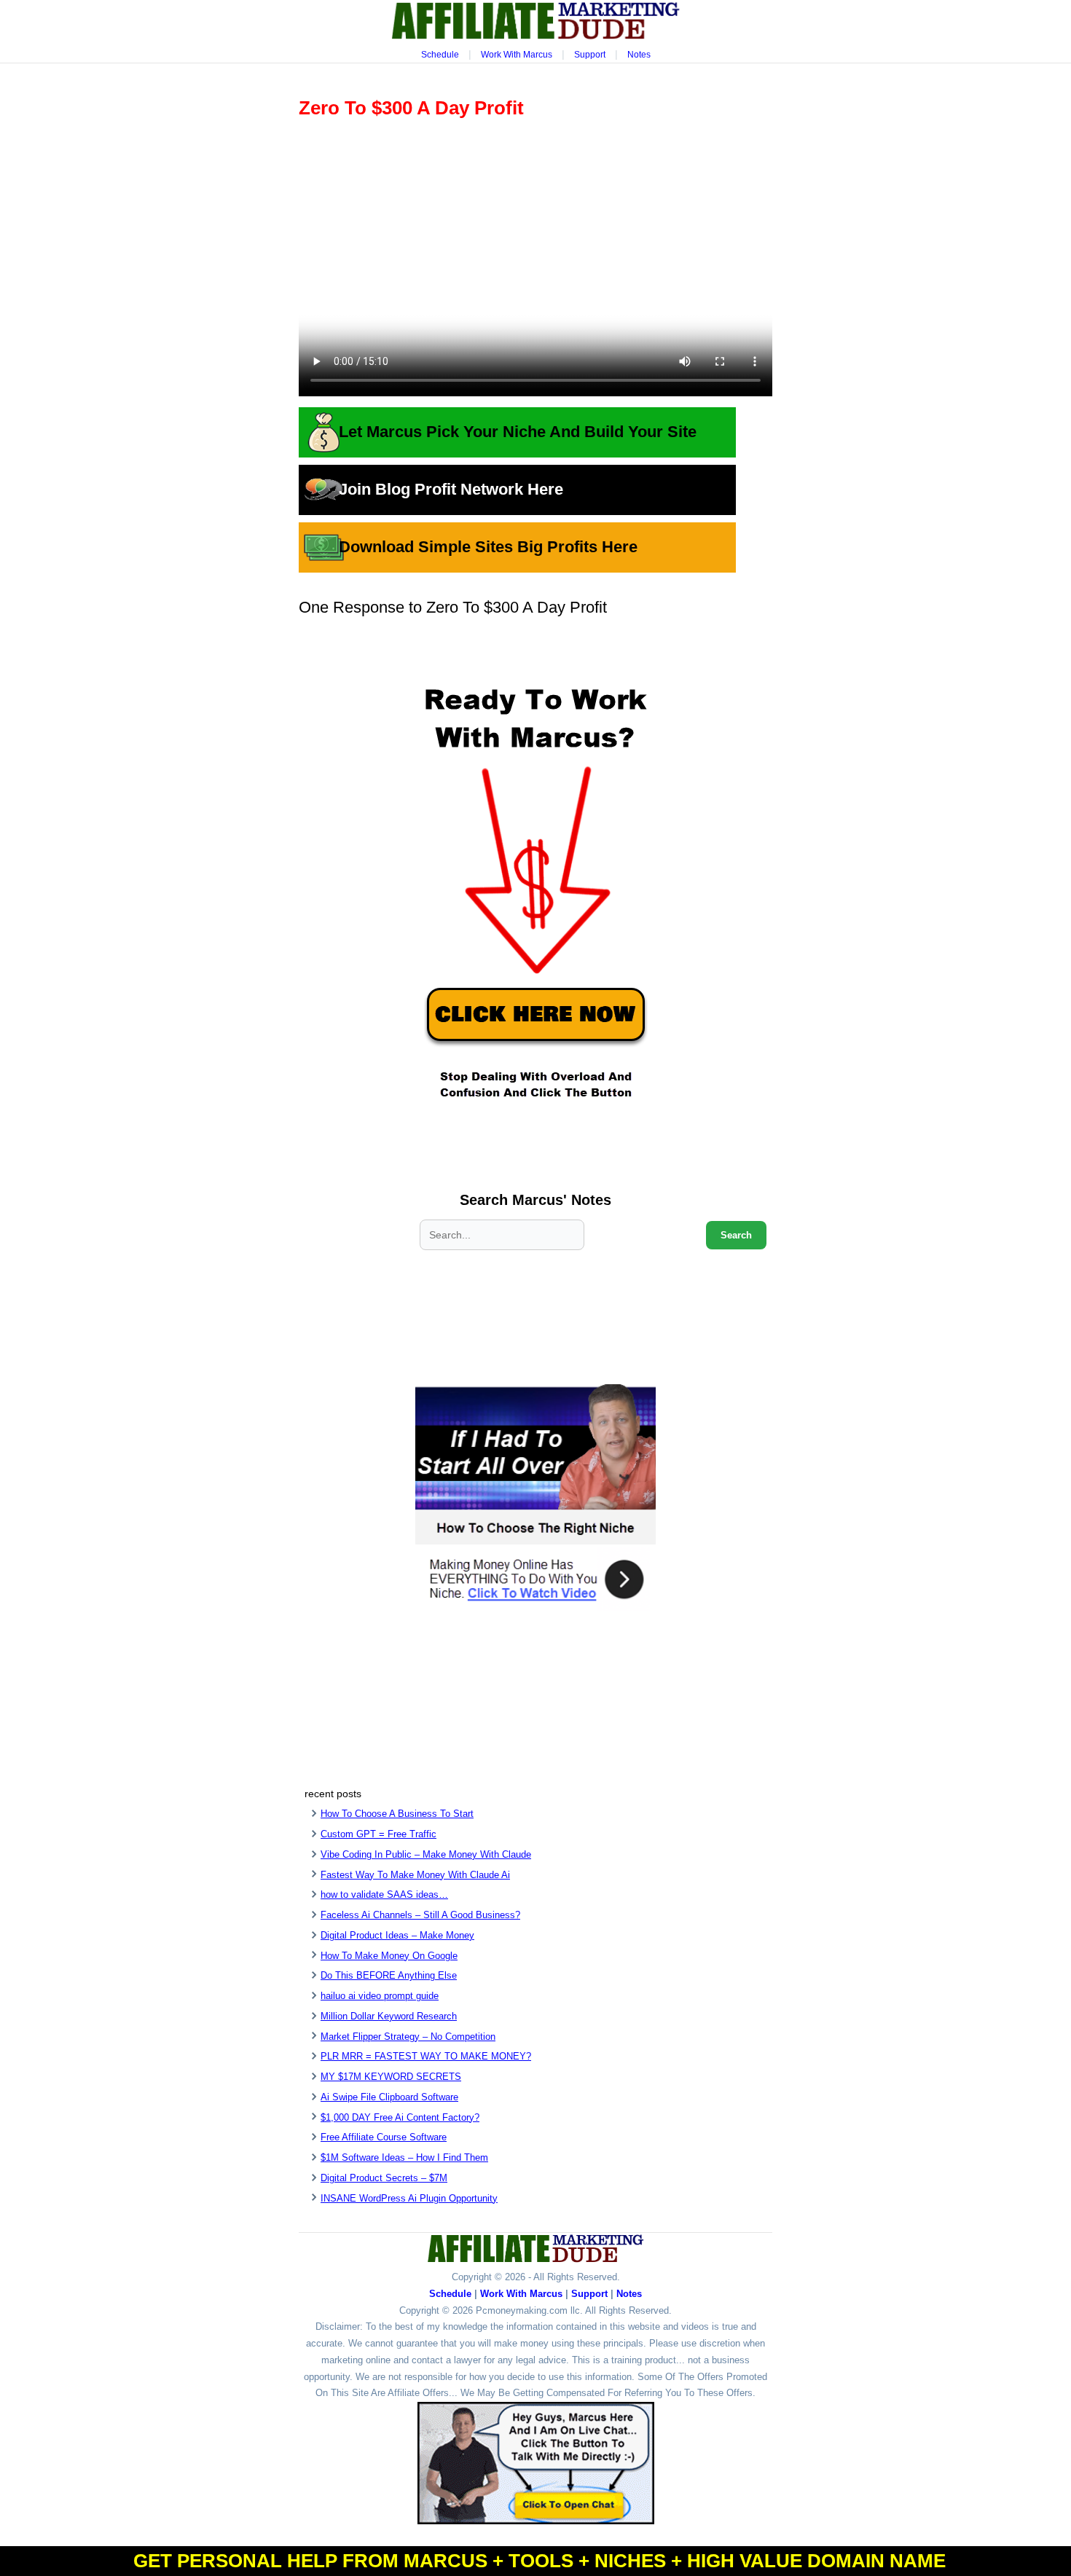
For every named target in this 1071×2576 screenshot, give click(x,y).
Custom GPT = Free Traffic (378, 1834)
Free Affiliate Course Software (384, 2137)
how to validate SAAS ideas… (384, 1894)
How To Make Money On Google (389, 1956)
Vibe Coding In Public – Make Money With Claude (426, 1854)
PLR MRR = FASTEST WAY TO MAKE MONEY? (426, 2056)
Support (590, 55)
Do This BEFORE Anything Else (389, 1975)
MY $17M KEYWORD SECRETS (391, 2077)
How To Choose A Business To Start (397, 1814)
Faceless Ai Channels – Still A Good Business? (420, 1915)
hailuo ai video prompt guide (380, 1996)
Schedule (440, 55)
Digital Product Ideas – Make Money (397, 1935)
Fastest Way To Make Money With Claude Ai (415, 1875)
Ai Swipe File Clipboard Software (389, 2097)
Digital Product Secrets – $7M (384, 2178)
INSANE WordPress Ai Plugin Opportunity (409, 2198)
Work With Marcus (517, 55)
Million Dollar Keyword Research (389, 2016)
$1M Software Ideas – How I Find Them (404, 2157)
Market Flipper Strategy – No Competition (408, 2037)
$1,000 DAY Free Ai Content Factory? (400, 2117)
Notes (639, 55)
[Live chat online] (536, 2463)
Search (736, 1235)
